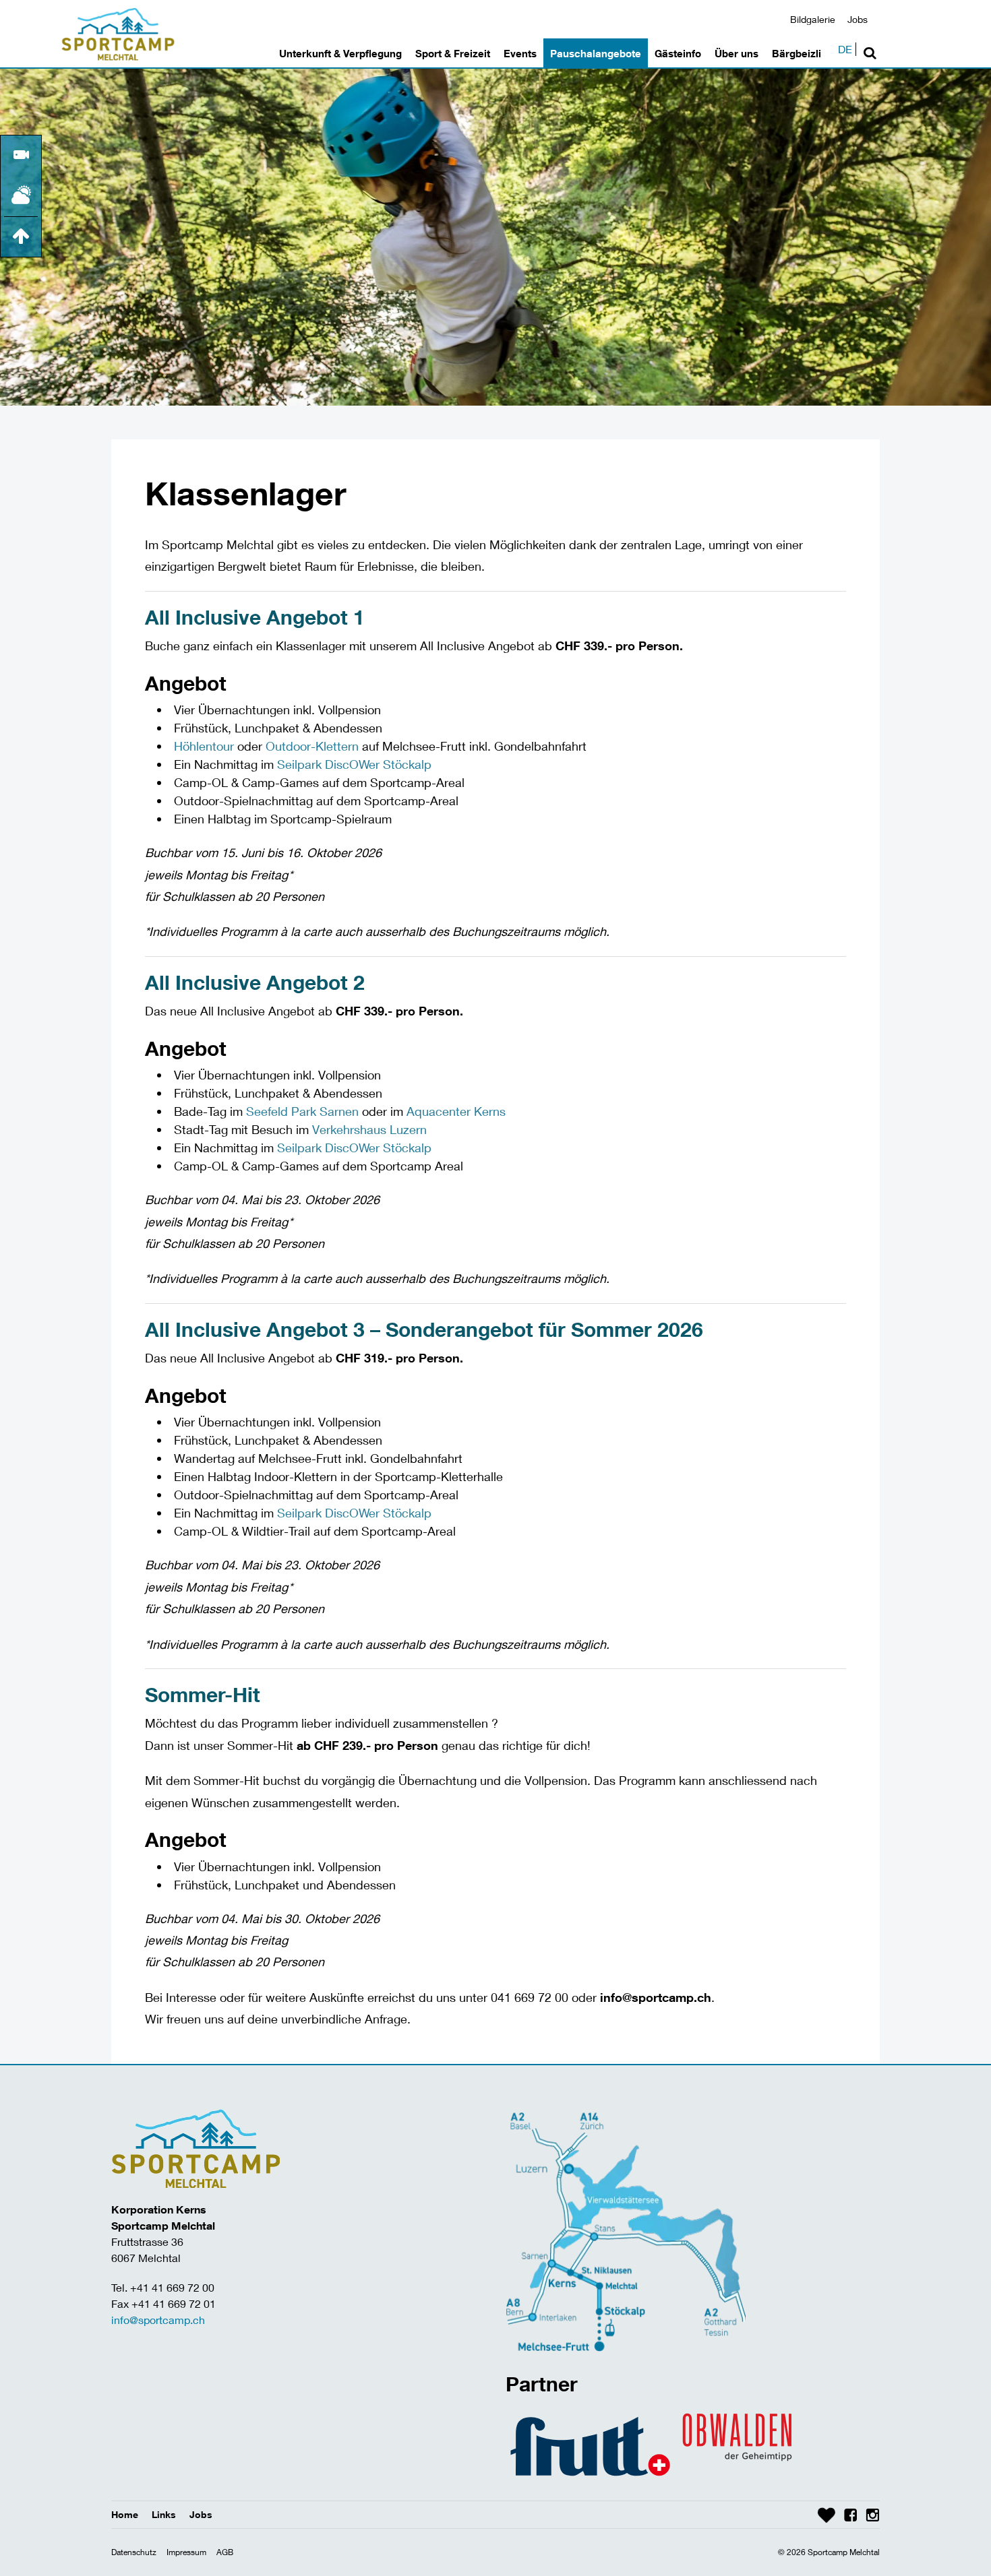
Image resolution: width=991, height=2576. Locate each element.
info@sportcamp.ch (158, 2320)
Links (164, 2514)
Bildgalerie (813, 19)
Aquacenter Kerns (456, 1111)
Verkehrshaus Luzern (369, 1129)
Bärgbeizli (797, 53)
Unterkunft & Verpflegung (340, 53)
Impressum (186, 2552)
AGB (225, 2552)
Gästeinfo (678, 53)
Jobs (858, 19)
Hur (204, 746)
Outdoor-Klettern (312, 746)
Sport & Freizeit (453, 53)
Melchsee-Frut (298, 1458)
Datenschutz (134, 2552)
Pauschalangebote (596, 53)
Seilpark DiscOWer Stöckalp (354, 764)
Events (520, 53)
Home (125, 2514)
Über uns (737, 53)
